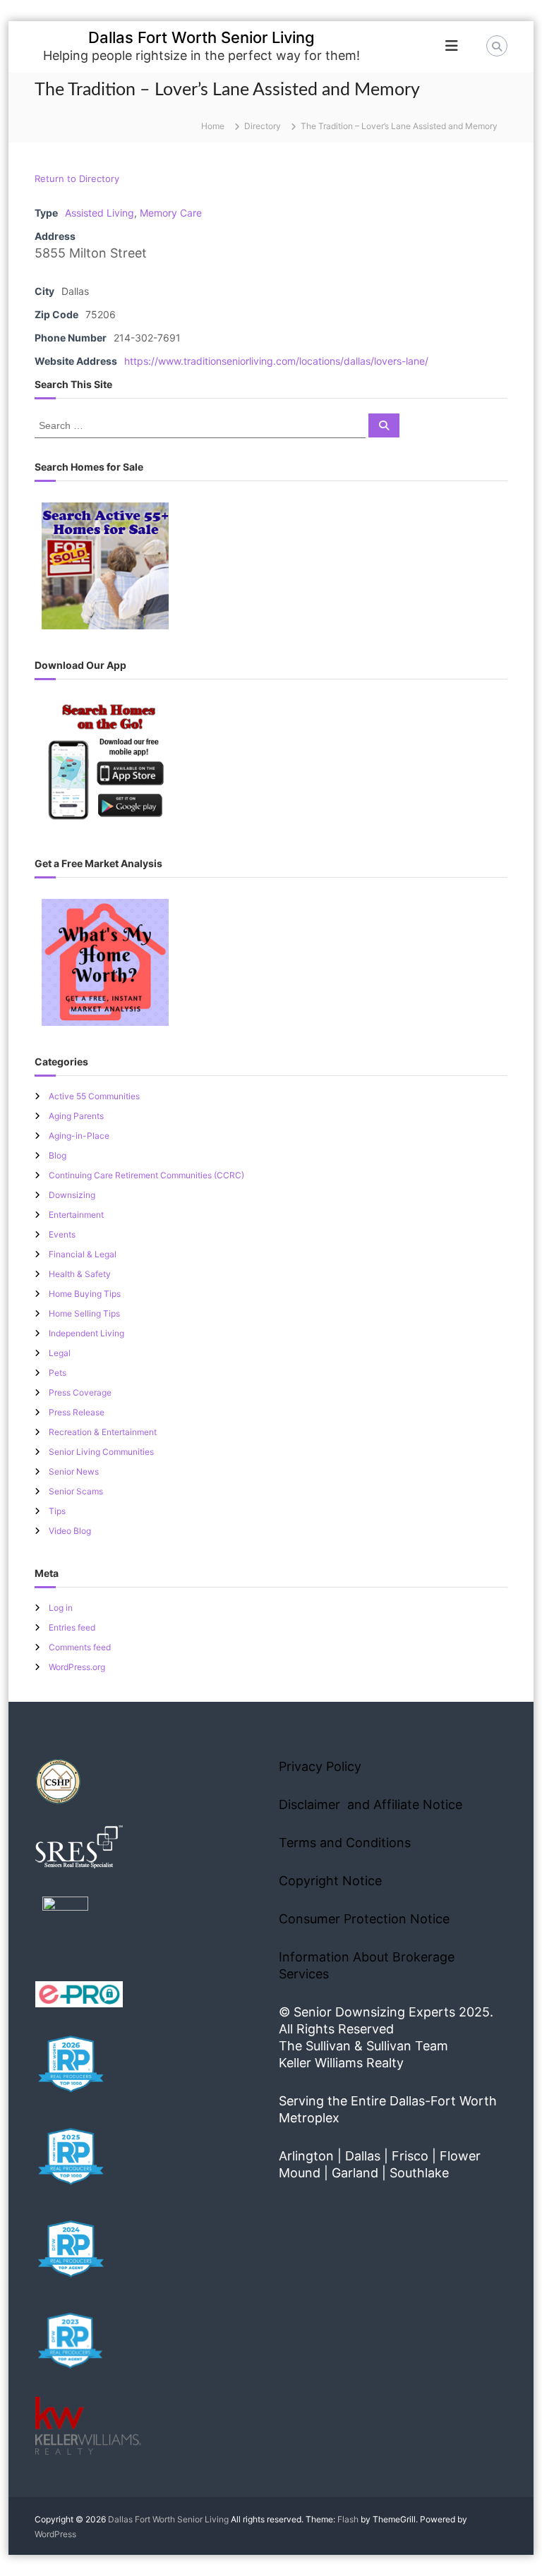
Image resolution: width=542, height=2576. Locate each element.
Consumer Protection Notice (364, 1919)
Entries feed (72, 1627)
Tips (57, 1511)
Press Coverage (80, 1392)
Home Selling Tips (84, 1313)
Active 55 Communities (94, 1096)
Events (62, 1234)
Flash (348, 2519)
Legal (60, 1353)
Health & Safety (80, 1274)
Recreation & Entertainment (103, 1432)
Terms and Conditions (345, 1843)
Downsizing (72, 1195)
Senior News (74, 1471)
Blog (58, 1155)
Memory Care (171, 213)
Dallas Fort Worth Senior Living (201, 37)
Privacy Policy (320, 1766)
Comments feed (80, 1647)
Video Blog (70, 1531)
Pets (58, 1373)
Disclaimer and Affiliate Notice (371, 1804)
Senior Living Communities (101, 1452)
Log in (61, 1608)
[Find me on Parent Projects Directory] (65, 1924)
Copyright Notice (330, 1881)
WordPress (55, 2534)
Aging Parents (76, 1116)
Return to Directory (77, 179)
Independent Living (86, 1333)
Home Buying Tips (85, 1294)
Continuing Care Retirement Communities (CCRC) (146, 1175)
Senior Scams (76, 1491)
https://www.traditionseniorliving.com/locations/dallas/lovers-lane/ (276, 361)
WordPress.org (77, 1667)
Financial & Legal (83, 1254)
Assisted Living (100, 213)
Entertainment (76, 1215)
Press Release (77, 1412)
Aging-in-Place (79, 1136)
